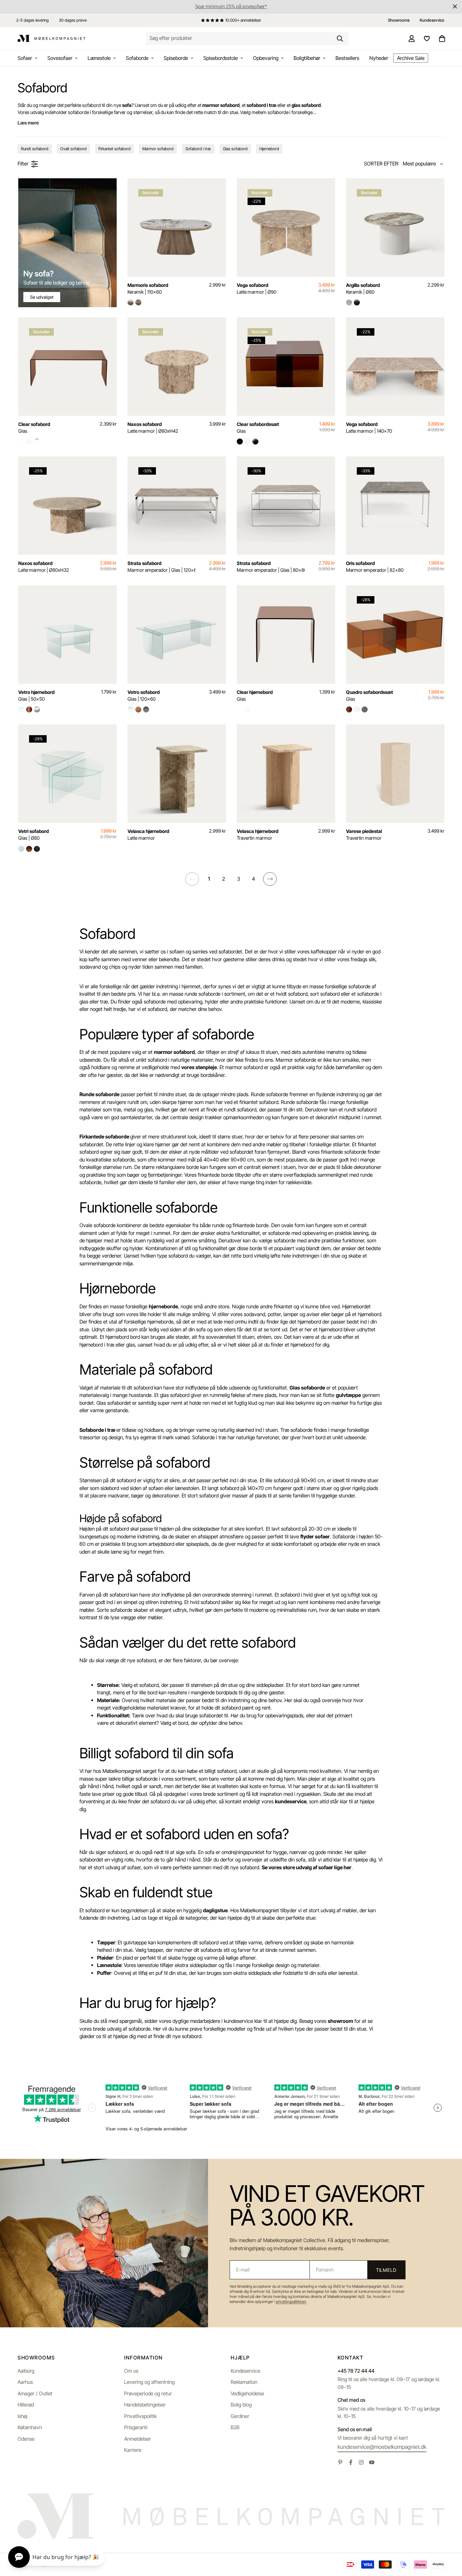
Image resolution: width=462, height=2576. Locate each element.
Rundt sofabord (35, 149)
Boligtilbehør (307, 58)
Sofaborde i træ (97, 1430)
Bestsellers (347, 58)
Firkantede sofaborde (104, 1137)
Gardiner (240, 2416)
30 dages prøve (73, 20)
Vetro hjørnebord (36, 695)
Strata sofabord (161, 567)
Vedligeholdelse (247, 2393)
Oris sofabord (375, 567)
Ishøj (22, 2416)
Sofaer (25, 58)
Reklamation (244, 2382)
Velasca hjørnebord (148, 834)
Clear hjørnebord (255, 695)
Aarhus (25, 2382)
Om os (131, 2371)
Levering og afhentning (149, 2382)
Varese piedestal (364, 834)
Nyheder (379, 58)
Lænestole (99, 58)
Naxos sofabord (153, 427)
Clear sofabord (34, 427)
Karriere (133, 2450)
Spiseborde (176, 58)
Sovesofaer (60, 58)
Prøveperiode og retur (148, 2393)
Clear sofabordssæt (258, 427)
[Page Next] (270, 879)
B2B (235, 2427)
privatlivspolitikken (291, 2302)
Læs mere (28, 123)
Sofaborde (137, 58)
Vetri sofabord (33, 834)
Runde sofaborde (99, 1094)
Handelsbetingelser (145, 2405)
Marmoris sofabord (148, 288)
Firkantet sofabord (114, 149)
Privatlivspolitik (140, 2416)
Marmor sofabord (158, 149)
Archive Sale (411, 58)
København (30, 2427)
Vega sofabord (257, 288)
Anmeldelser (137, 2439)
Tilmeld (386, 2270)
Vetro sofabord (144, 695)
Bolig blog (241, 2405)
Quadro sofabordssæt (369, 695)
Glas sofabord (235, 149)
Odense (26, 2439)
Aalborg (26, 2371)
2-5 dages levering (32, 20)
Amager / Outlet (35, 2393)
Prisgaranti (136, 2427)
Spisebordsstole (221, 58)
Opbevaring (266, 58)
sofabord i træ (261, 105)
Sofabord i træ (198, 149)
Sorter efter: (382, 164)
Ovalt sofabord (73, 149)
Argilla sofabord (363, 288)
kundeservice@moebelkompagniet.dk (382, 2447)
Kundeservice (245, 2371)
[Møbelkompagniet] (51, 39)
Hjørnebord (269, 149)
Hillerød (26, 2405)
